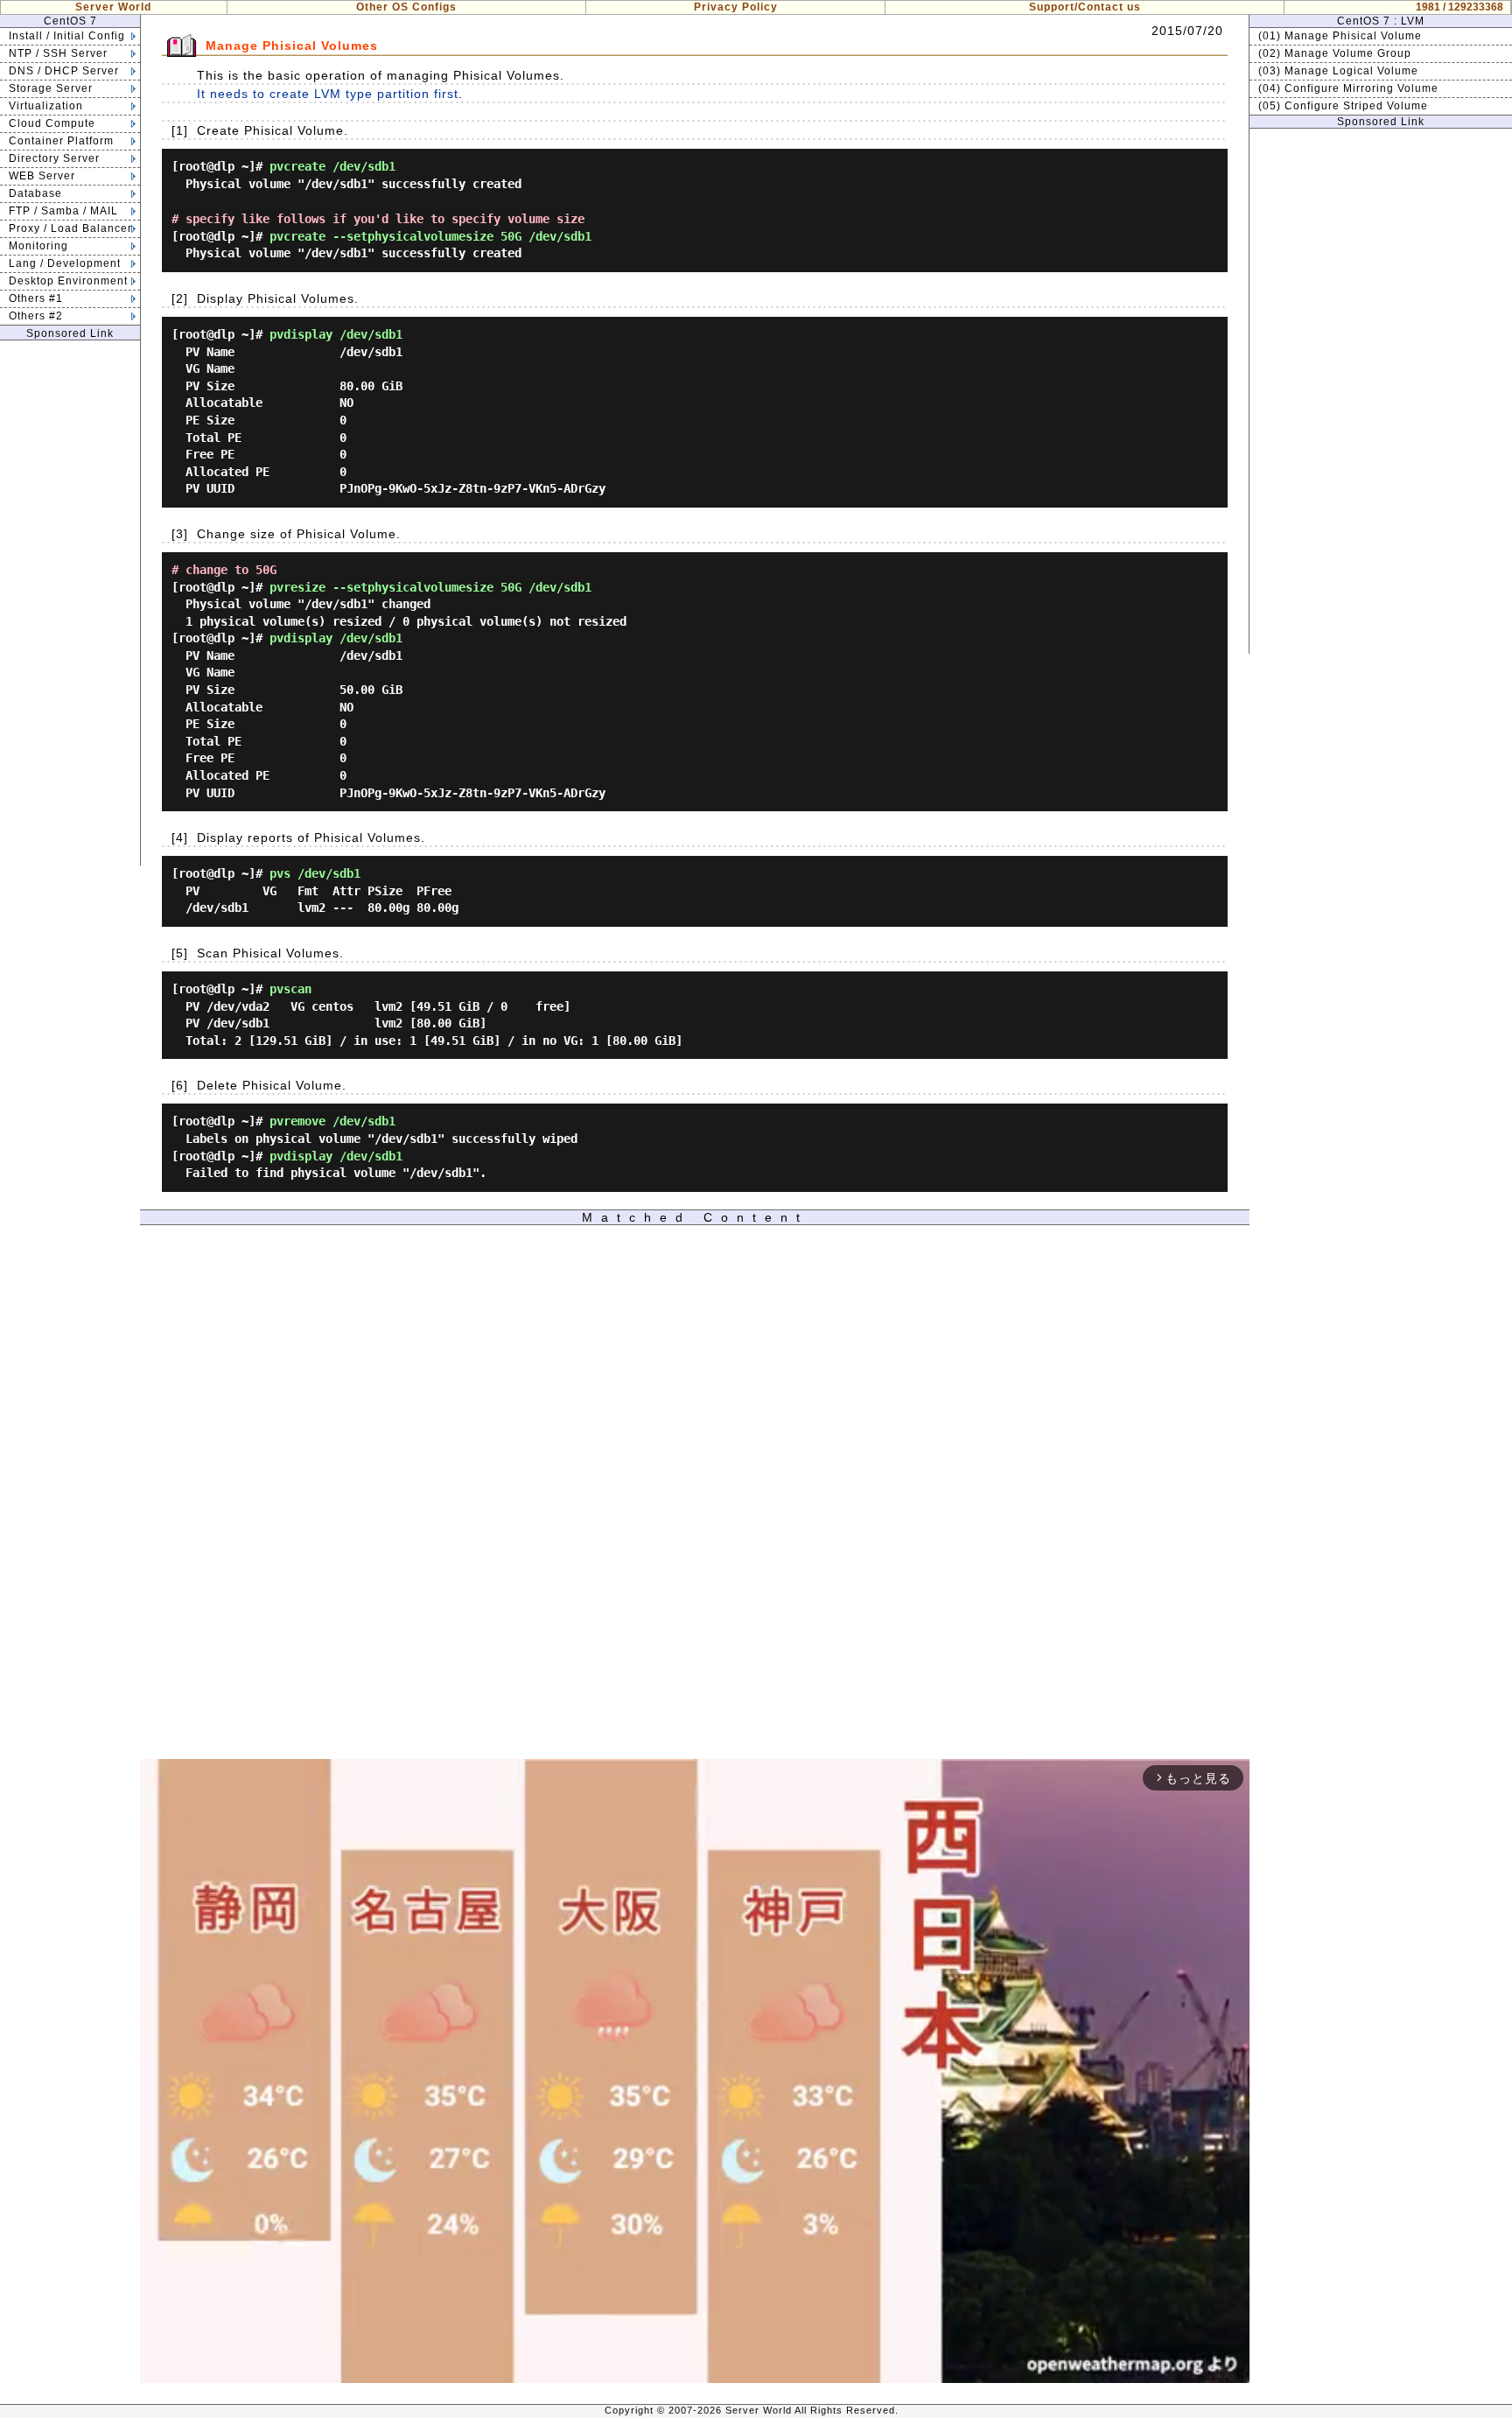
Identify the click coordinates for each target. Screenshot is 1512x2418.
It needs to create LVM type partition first (328, 94)
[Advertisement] (70, 603)
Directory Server (54, 158)
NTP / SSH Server (58, 53)
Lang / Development (65, 263)
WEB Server (42, 176)
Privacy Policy (736, 7)
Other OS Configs (406, 7)
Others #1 (36, 298)
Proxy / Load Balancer (70, 228)
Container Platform (61, 141)
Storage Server (51, 88)
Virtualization (46, 106)
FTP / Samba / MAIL (63, 211)
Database (35, 193)
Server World (113, 7)
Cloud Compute (52, 123)
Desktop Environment (68, 281)
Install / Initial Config (67, 36)
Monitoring (38, 246)
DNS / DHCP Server (64, 71)
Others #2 (36, 316)
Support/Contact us (1085, 7)
